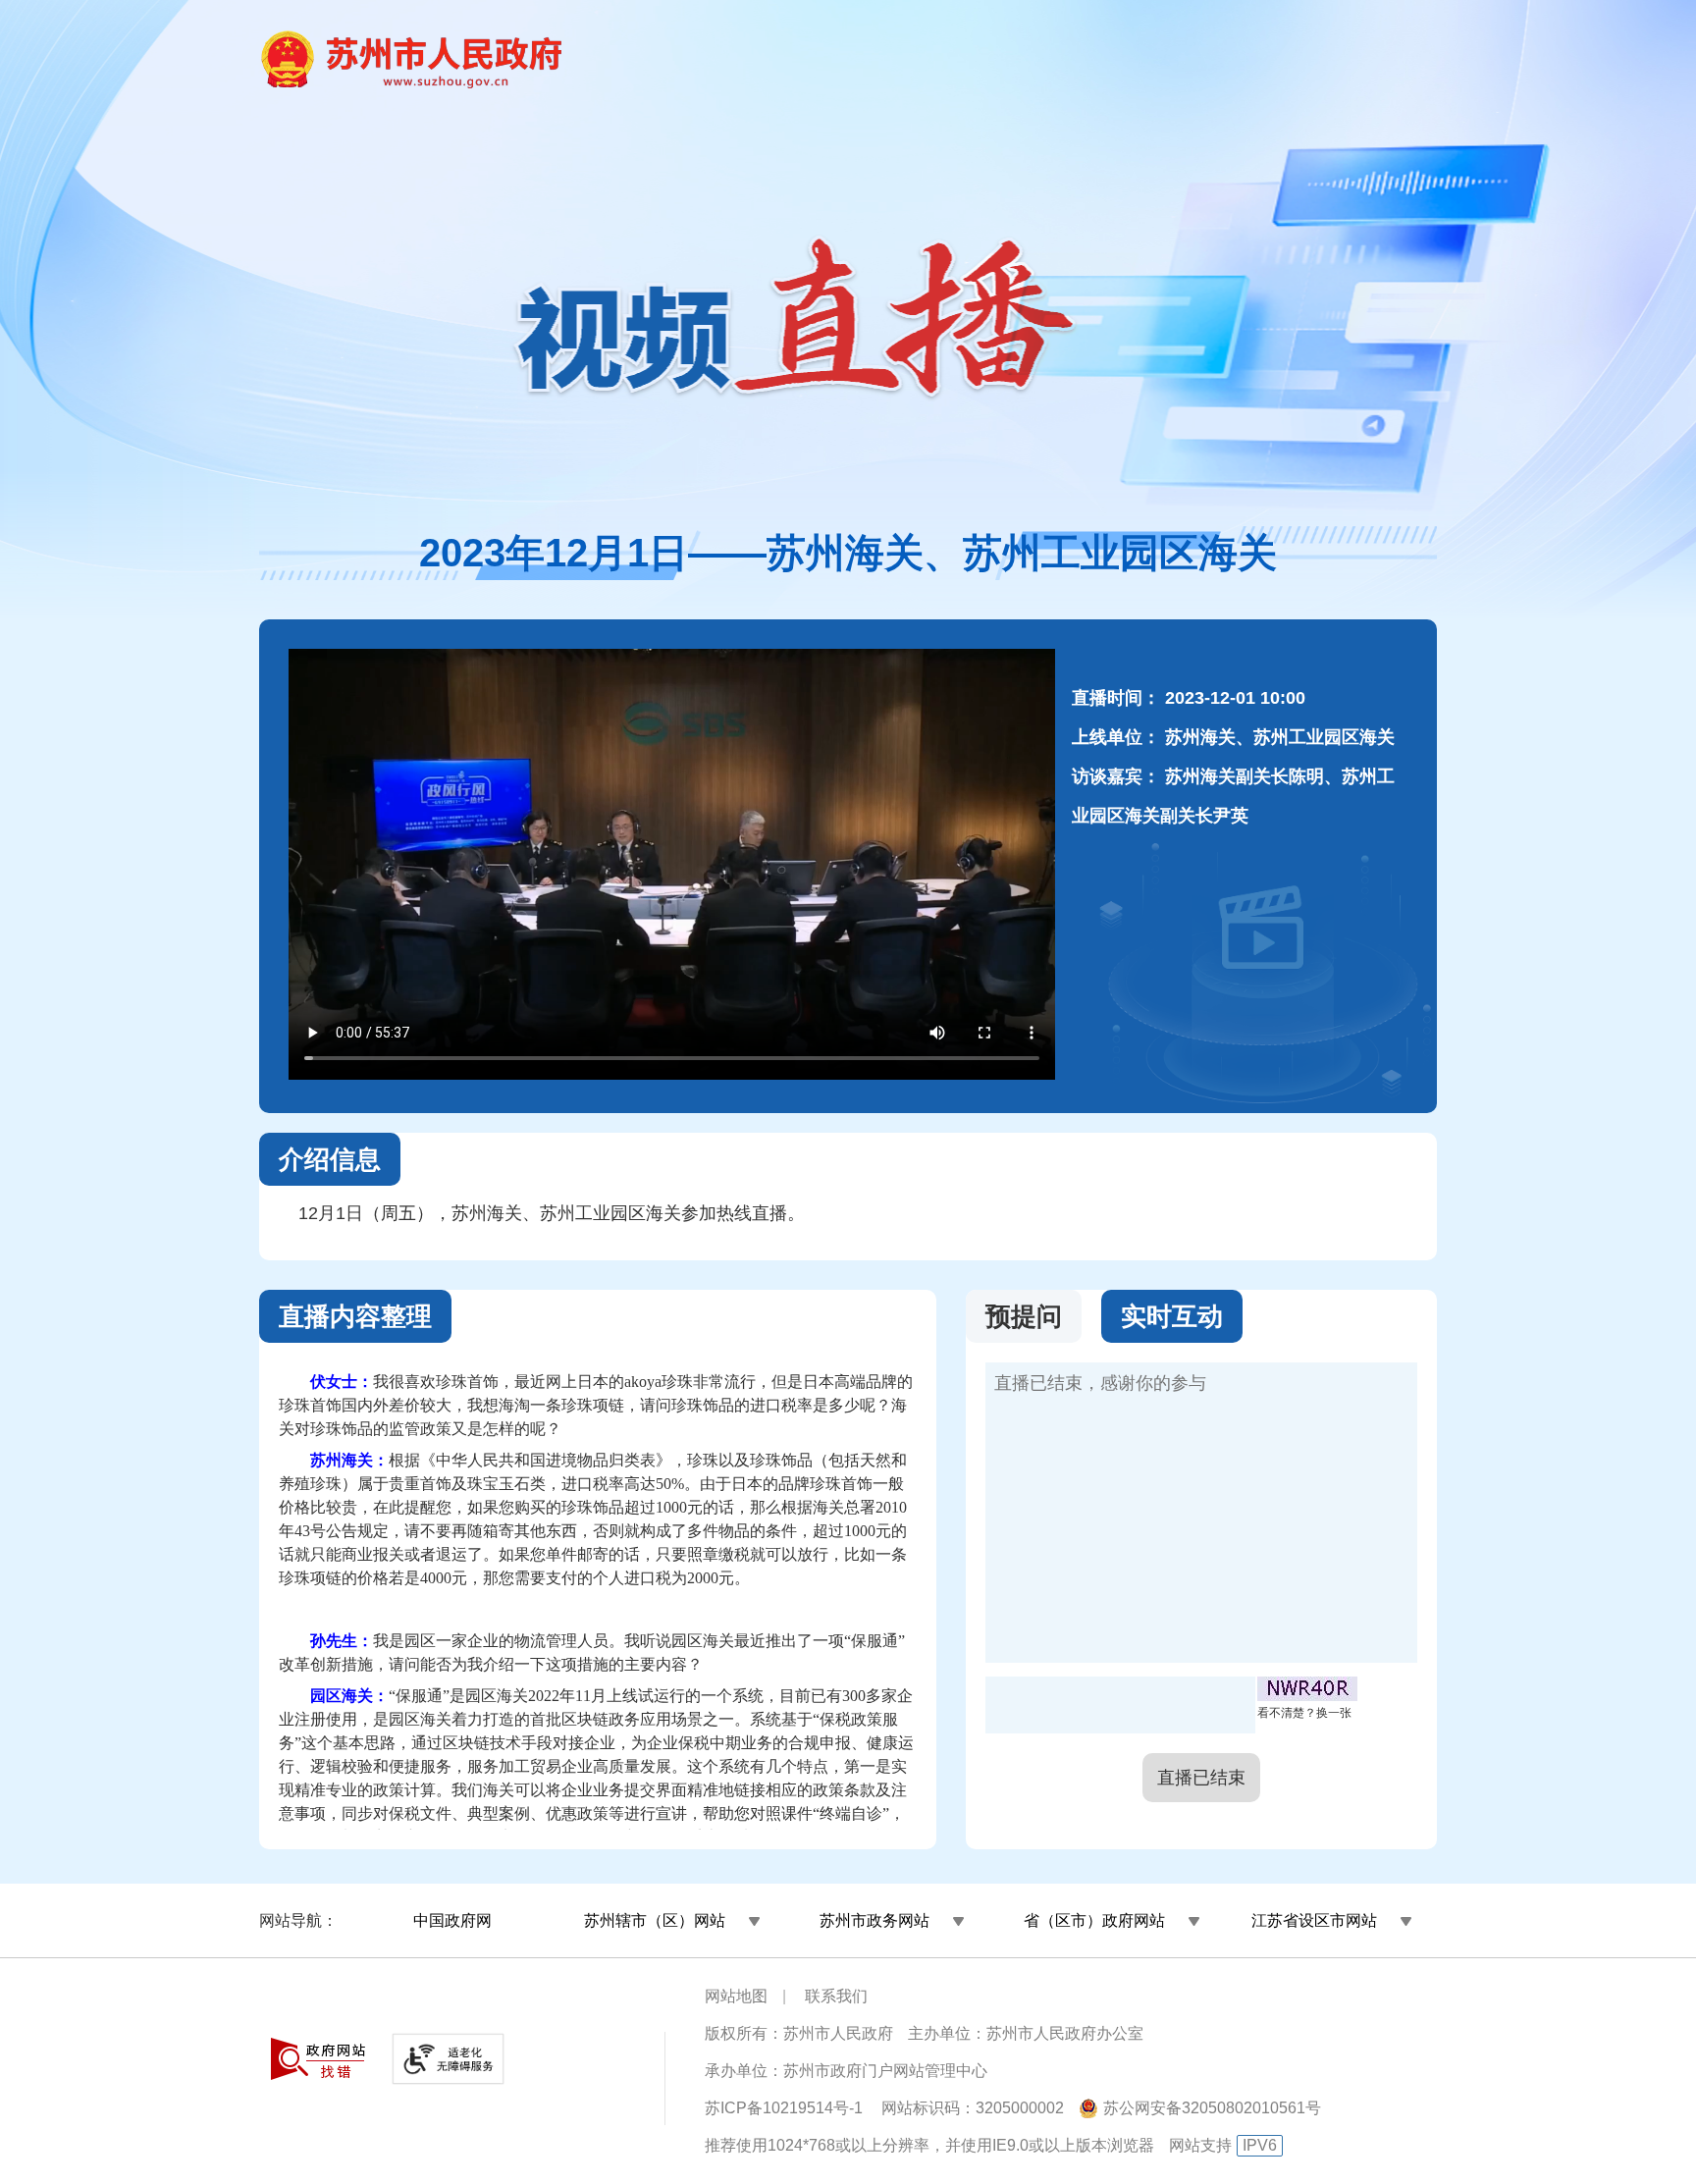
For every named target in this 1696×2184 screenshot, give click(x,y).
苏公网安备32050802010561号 (1212, 2108)
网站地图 (736, 1996)
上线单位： (1116, 737)
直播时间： (1116, 698)
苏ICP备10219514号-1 (784, 2108)
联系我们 (836, 1996)
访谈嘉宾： (1116, 776)
